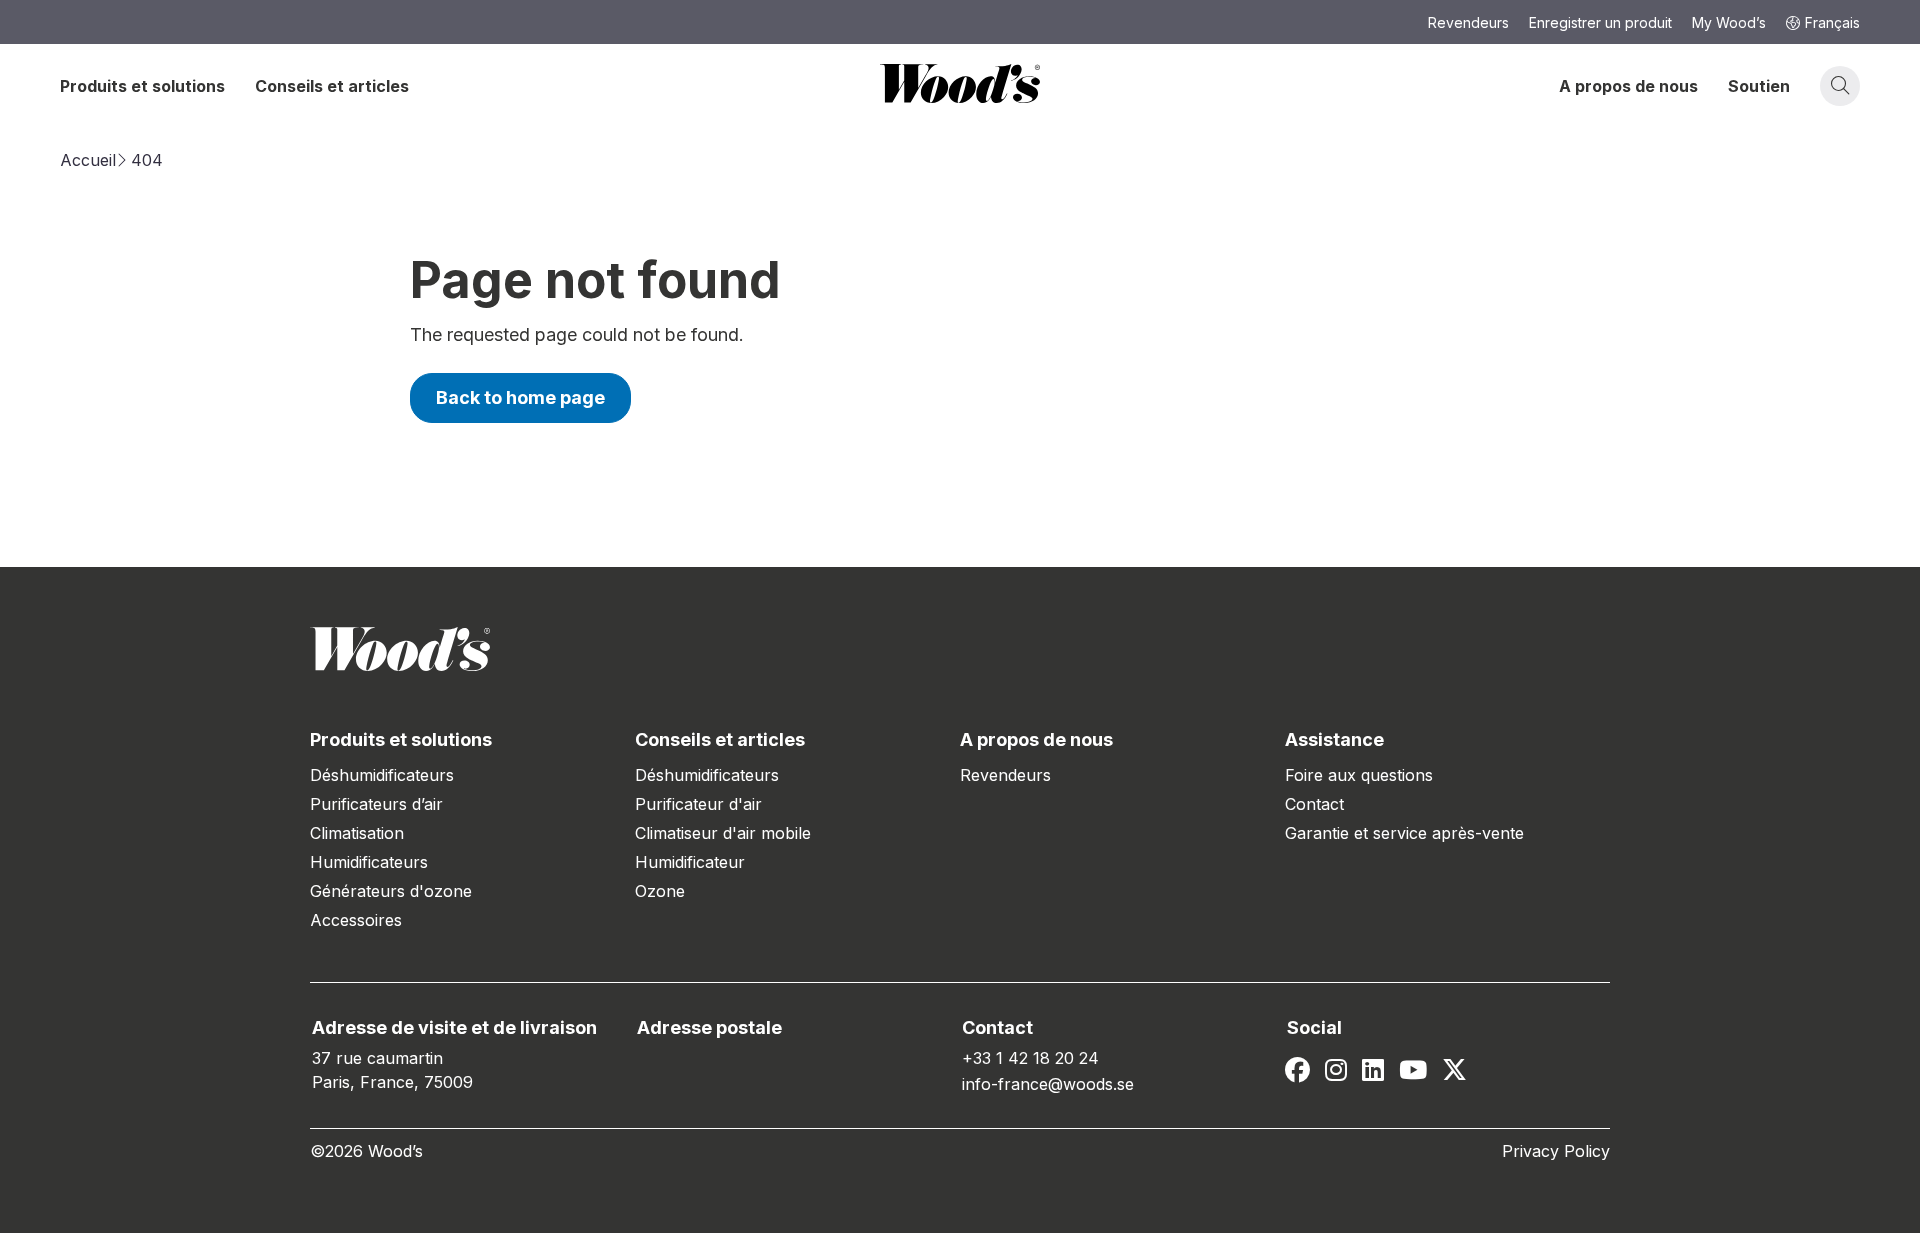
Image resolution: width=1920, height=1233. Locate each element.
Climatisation (357, 833)
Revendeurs (1005, 775)
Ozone (660, 891)
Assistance (1334, 739)
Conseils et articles (332, 86)
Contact (1314, 804)
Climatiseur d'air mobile (723, 833)
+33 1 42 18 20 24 (1030, 1058)
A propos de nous (1628, 86)
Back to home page (520, 397)
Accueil (88, 160)
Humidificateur (690, 862)
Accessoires (356, 920)
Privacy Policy (1556, 1151)
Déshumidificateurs (382, 775)
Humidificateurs (369, 862)
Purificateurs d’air (376, 804)
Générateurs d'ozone (391, 891)
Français (1832, 22)
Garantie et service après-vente (1404, 833)
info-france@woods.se (1048, 1084)
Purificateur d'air (698, 804)
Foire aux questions (1359, 775)
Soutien (1759, 86)
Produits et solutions (142, 86)
